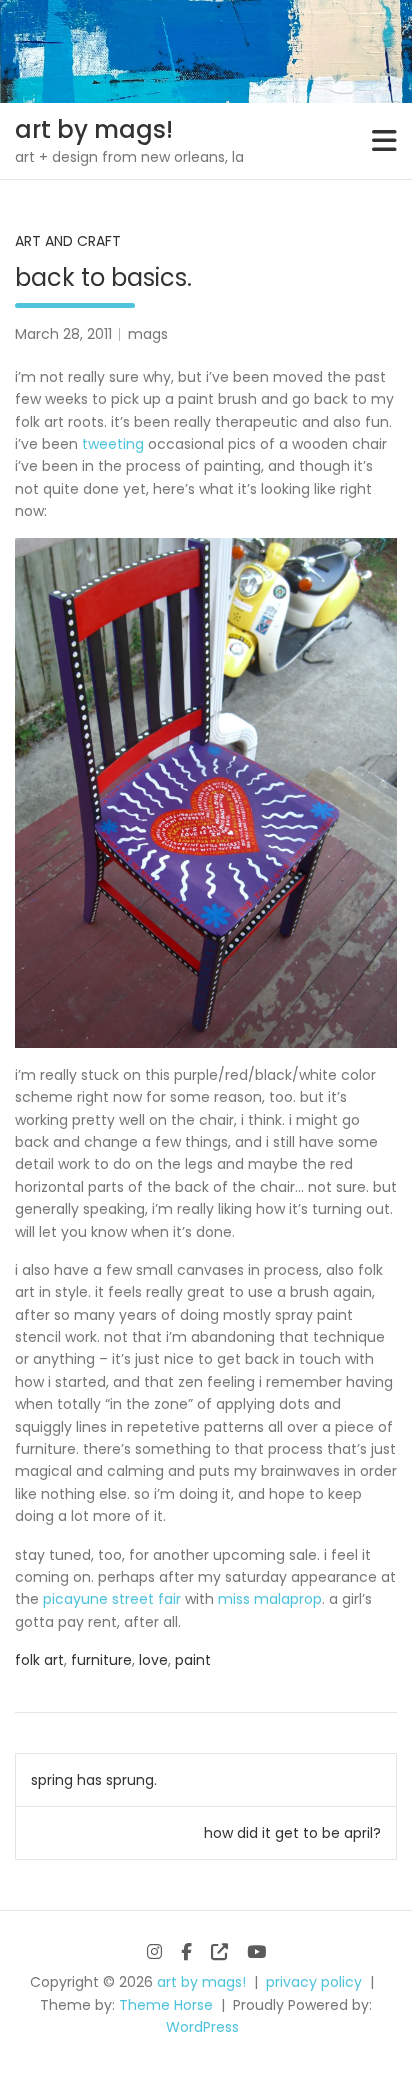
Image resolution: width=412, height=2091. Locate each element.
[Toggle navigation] (384, 141)
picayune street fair (112, 1599)
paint (193, 1660)
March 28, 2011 (63, 334)
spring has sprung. (94, 1780)
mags (148, 334)
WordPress (202, 2027)
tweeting (113, 444)
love (153, 1660)
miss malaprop (270, 1599)
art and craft (68, 241)
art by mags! (94, 129)
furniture (101, 1660)
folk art (39, 1660)
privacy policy (314, 1982)
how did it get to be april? (292, 1833)
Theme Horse (166, 2005)
